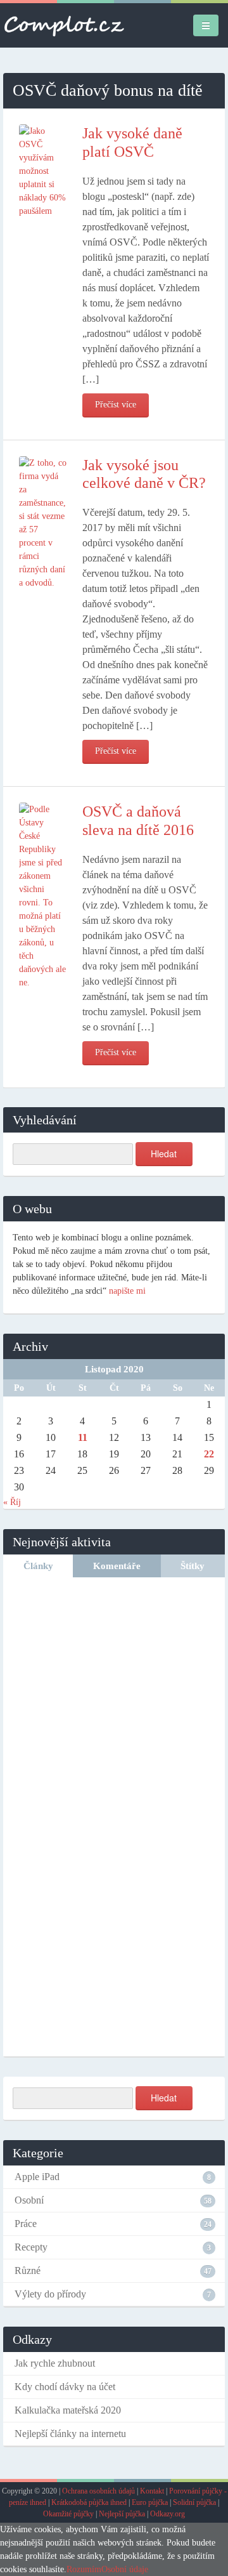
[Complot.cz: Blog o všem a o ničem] (64, 25)
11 (83, 1437)
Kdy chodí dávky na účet (65, 2387)
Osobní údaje (125, 2569)
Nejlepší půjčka (122, 2514)
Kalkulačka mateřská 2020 (68, 2410)
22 (209, 1454)
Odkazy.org (168, 2514)
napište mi (127, 1291)
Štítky (193, 1566)
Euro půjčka (150, 2502)
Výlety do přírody (50, 2294)
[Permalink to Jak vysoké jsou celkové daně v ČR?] (43, 522)
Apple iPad (37, 2177)
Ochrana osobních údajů (98, 2491)
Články (38, 1566)
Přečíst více (116, 404)
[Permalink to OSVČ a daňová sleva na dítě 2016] (43, 895)
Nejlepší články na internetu (70, 2434)
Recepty (31, 2247)
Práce (26, 2224)
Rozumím (84, 2569)
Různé (28, 2270)
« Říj (12, 1502)
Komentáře (117, 1566)
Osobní (29, 2200)
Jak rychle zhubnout (55, 2363)
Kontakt (152, 2491)
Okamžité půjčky (68, 2514)
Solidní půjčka (194, 2502)
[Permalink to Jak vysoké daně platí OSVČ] (43, 170)
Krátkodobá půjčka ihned (89, 2502)
